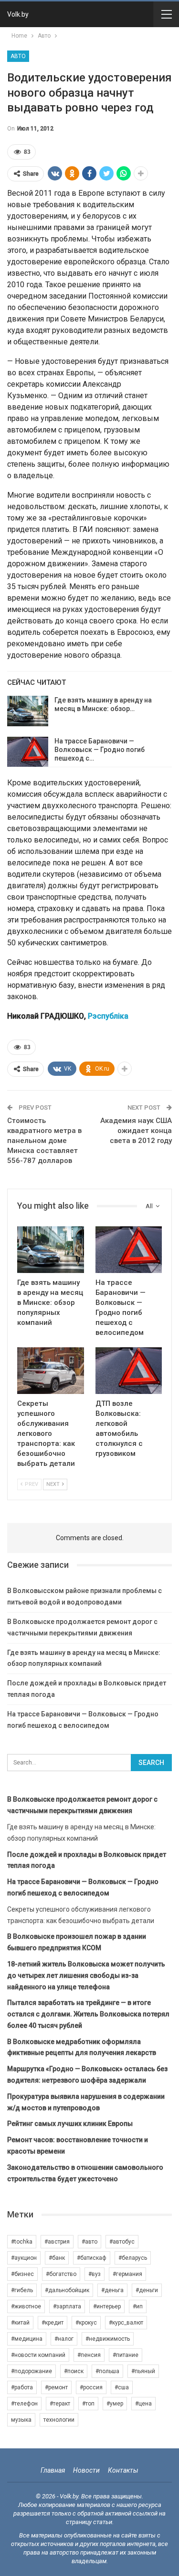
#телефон (24, 2404)
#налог (64, 2339)
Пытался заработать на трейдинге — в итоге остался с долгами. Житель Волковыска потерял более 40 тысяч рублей (88, 2014)
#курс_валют (126, 2323)
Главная (53, 2470)
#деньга (112, 2290)
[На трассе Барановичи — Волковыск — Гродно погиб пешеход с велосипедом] (28, 752)
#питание (126, 2355)
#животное (26, 2306)
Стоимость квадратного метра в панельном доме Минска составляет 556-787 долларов (44, 1141)
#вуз (95, 2274)
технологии (59, 2420)
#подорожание (32, 2371)
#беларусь (133, 2258)
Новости (86, 2470)
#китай (20, 2323)
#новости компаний (38, 2355)
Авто (18, 56)
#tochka (22, 2242)
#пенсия (89, 2355)
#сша (122, 2387)
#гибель (22, 2290)
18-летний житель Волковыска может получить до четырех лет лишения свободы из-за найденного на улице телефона (86, 1975)
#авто (89, 2242)
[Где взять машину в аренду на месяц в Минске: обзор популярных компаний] (28, 711)
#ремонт (56, 2387)
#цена (143, 2404)
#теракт (60, 2404)
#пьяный (143, 2371)
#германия (127, 2274)
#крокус (86, 2323)
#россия (91, 2387)
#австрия (57, 2242)
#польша (107, 2371)
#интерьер (107, 2306)
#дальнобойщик (67, 2290)
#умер (115, 2404)
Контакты (123, 2470)
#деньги (147, 2290)
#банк (57, 2258)
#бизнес (22, 2274)
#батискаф (92, 2258)
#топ (88, 2404)
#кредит (53, 2323)
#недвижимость (108, 2339)
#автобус (122, 2242)
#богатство (61, 2274)
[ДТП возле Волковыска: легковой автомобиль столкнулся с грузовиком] (129, 1371)
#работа (22, 2387)
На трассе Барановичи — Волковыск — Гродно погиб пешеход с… (100, 750)
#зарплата (67, 2306)
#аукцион (24, 2258)
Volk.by (18, 14)
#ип (138, 2306)
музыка (21, 2420)
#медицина (27, 2339)
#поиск (74, 2371)
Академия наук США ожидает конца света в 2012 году (136, 1131)
